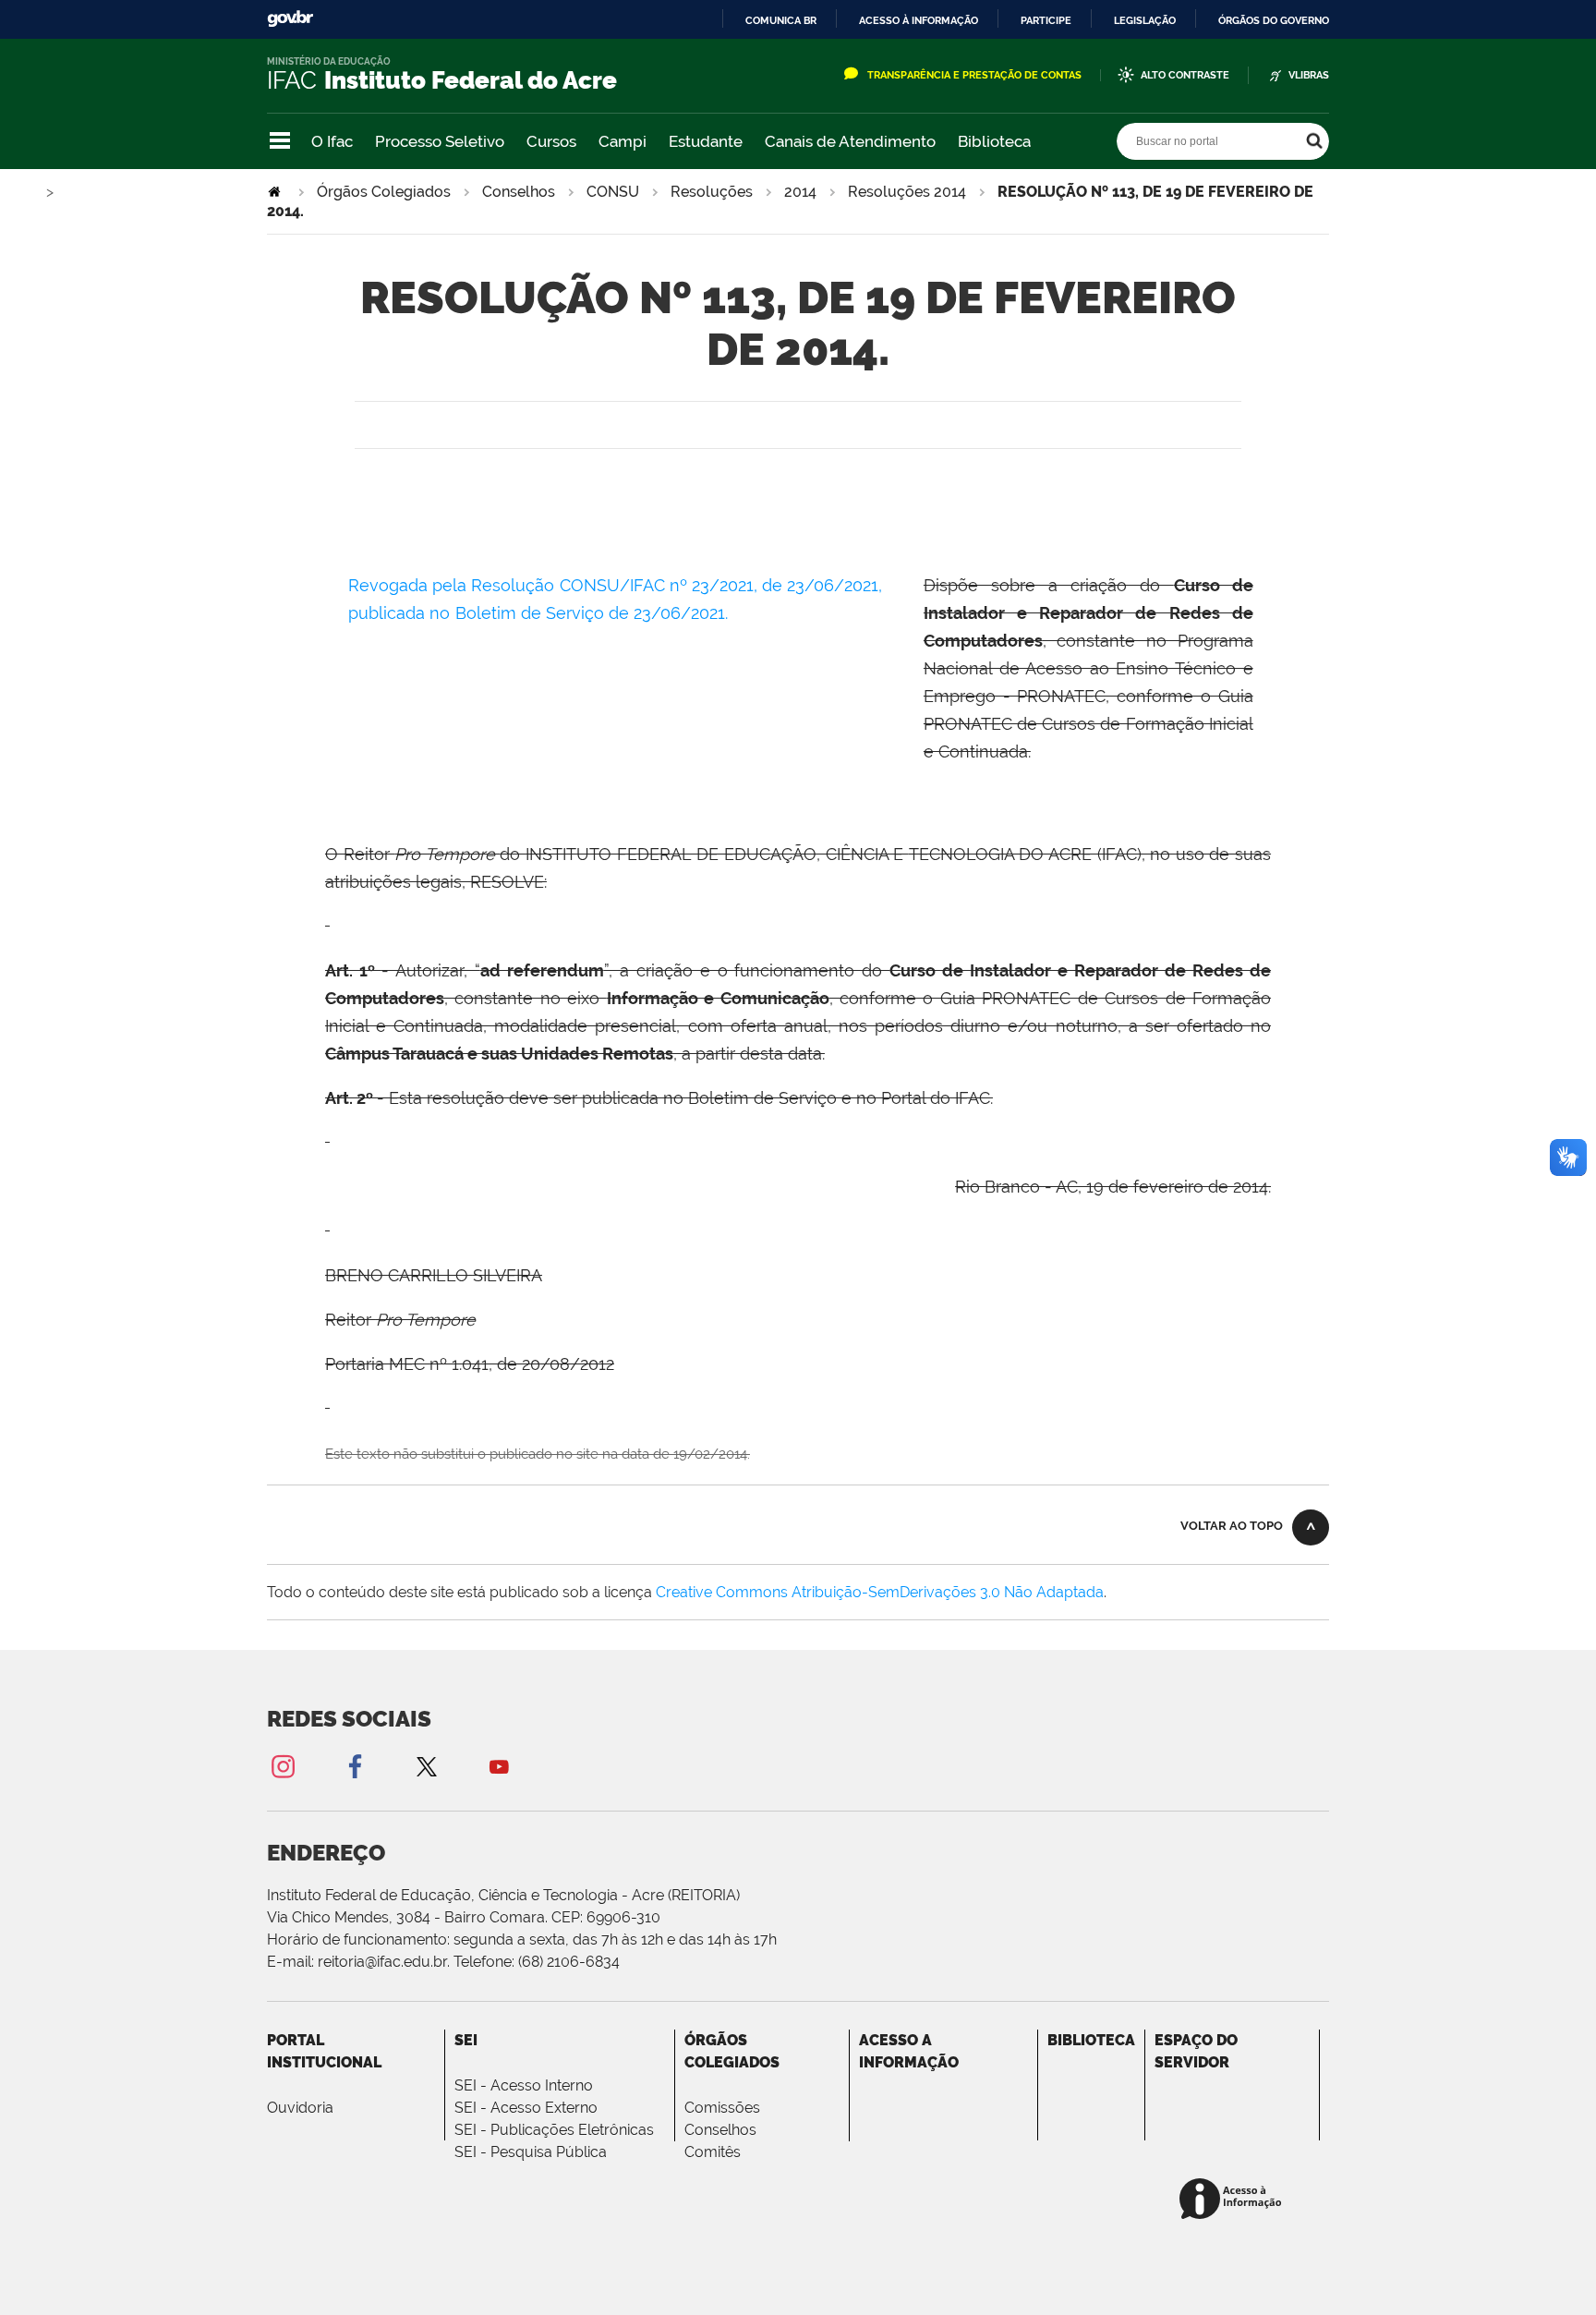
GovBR (290, 19)
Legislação (1145, 20)
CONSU (613, 192)
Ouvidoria (300, 2108)
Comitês (713, 2152)
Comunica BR (781, 20)
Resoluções (712, 192)
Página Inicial (276, 192)
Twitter (427, 1766)
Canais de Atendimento (850, 141)
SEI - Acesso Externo (526, 2108)
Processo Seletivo (440, 141)
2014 (800, 192)
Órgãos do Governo (1274, 20)
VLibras (1309, 75)
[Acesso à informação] (1233, 2200)
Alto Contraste (1185, 75)
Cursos (551, 141)
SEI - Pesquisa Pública (531, 2152)
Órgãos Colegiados (384, 192)
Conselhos (519, 192)
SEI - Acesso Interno (524, 2085)
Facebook (355, 1766)
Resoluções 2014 (907, 192)
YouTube (499, 1766)
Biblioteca (994, 141)
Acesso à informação (919, 20)
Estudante (706, 141)
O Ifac (332, 141)
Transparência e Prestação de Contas (974, 75)
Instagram (283, 1766)
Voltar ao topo (1232, 1526)
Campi (623, 141)
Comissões (722, 2108)
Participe (1046, 20)
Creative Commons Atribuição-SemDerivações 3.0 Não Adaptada (880, 1592)
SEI (466, 2040)
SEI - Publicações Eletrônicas (554, 2130)
